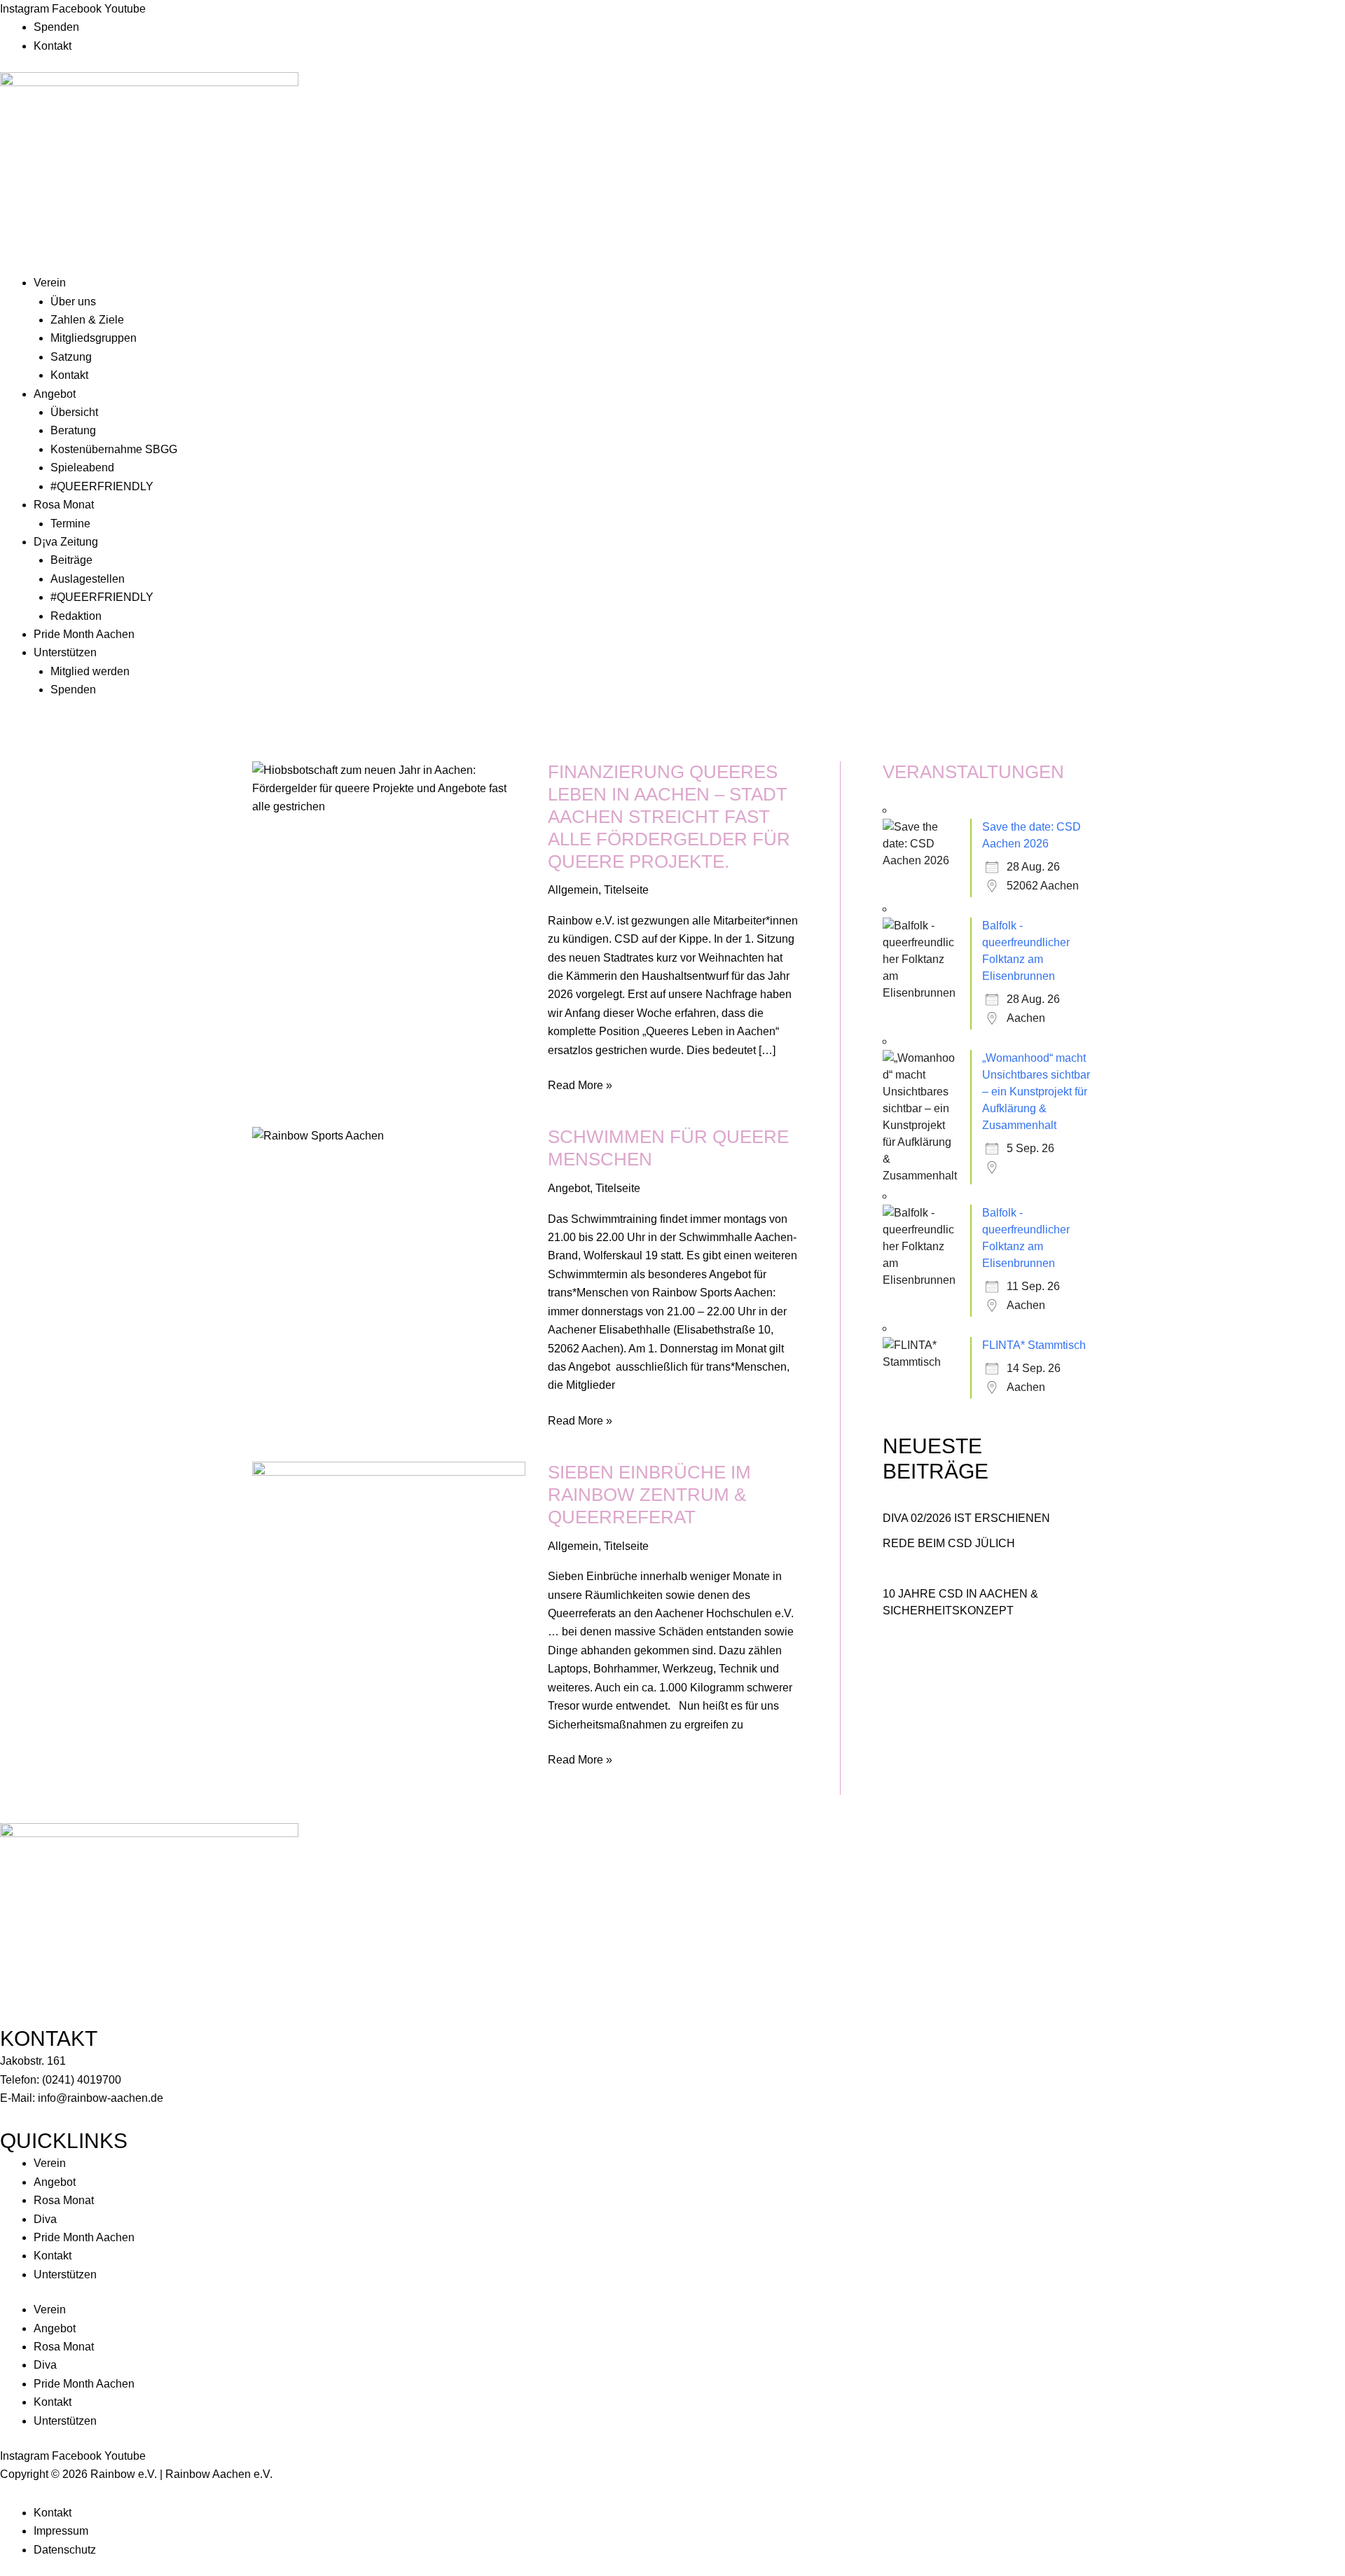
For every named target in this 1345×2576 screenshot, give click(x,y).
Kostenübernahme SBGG (114, 449)
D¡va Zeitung (66, 542)
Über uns (73, 302)
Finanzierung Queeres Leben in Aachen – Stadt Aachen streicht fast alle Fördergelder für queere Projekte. (669, 817)
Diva (45, 2219)
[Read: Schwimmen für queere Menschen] (318, 1135)
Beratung (73, 430)
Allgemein (573, 890)
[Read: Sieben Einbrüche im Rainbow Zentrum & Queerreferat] (389, 1556)
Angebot (55, 394)
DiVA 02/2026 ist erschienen (966, 1518)
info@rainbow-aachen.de (101, 2098)
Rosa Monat (64, 505)
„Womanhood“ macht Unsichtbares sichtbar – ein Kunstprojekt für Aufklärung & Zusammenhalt (1036, 1092)
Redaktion (76, 616)
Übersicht (74, 412)
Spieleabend (82, 468)
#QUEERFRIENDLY (102, 486)
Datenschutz (65, 2550)
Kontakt (53, 46)
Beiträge (71, 560)
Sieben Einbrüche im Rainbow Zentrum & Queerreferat (649, 1495)
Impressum (61, 2531)
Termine (70, 524)
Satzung (71, 357)
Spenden (56, 27)
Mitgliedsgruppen (94, 338)
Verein (50, 283)
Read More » (580, 1084)
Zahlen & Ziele (87, 320)
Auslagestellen (88, 579)
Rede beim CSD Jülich (949, 1543)
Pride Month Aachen (84, 634)
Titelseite (626, 890)
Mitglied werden (90, 671)
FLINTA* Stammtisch (1034, 1345)
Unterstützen (65, 652)
